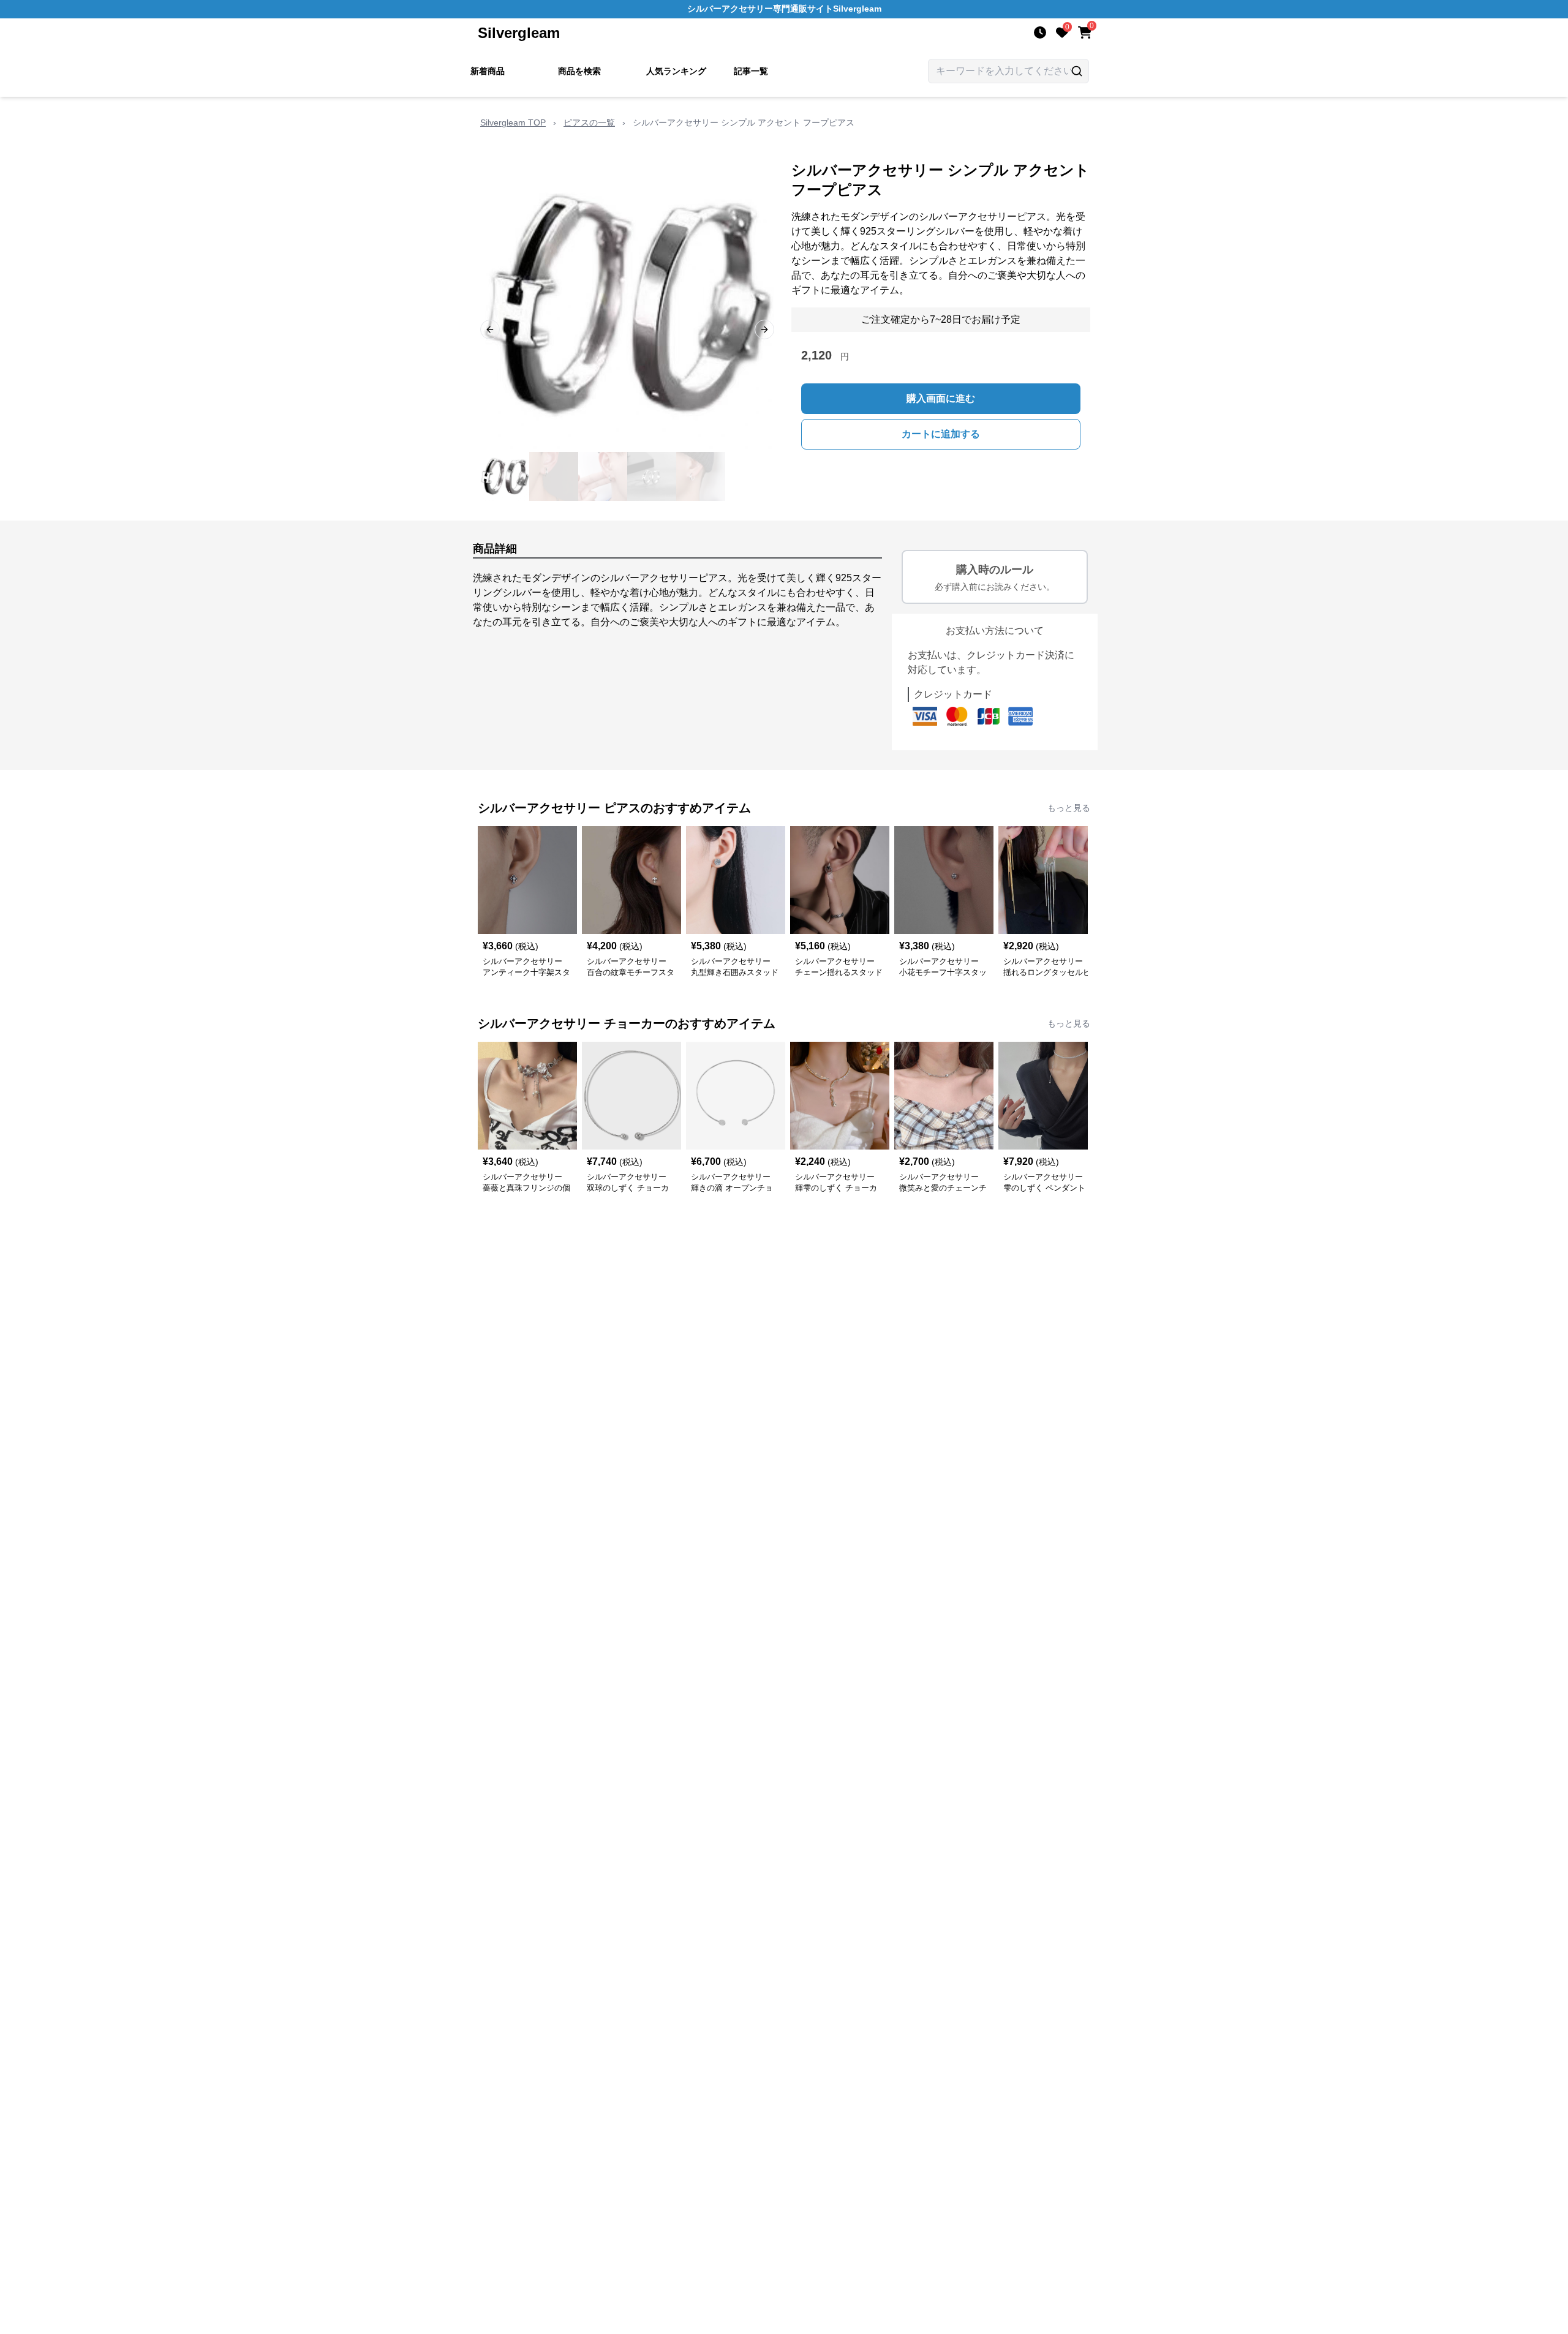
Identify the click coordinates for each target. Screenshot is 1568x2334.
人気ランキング (676, 71)
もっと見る (1069, 808)
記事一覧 (751, 71)
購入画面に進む (941, 398)
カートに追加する (941, 434)
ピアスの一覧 (589, 122)
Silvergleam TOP (513, 122)
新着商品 (488, 71)
